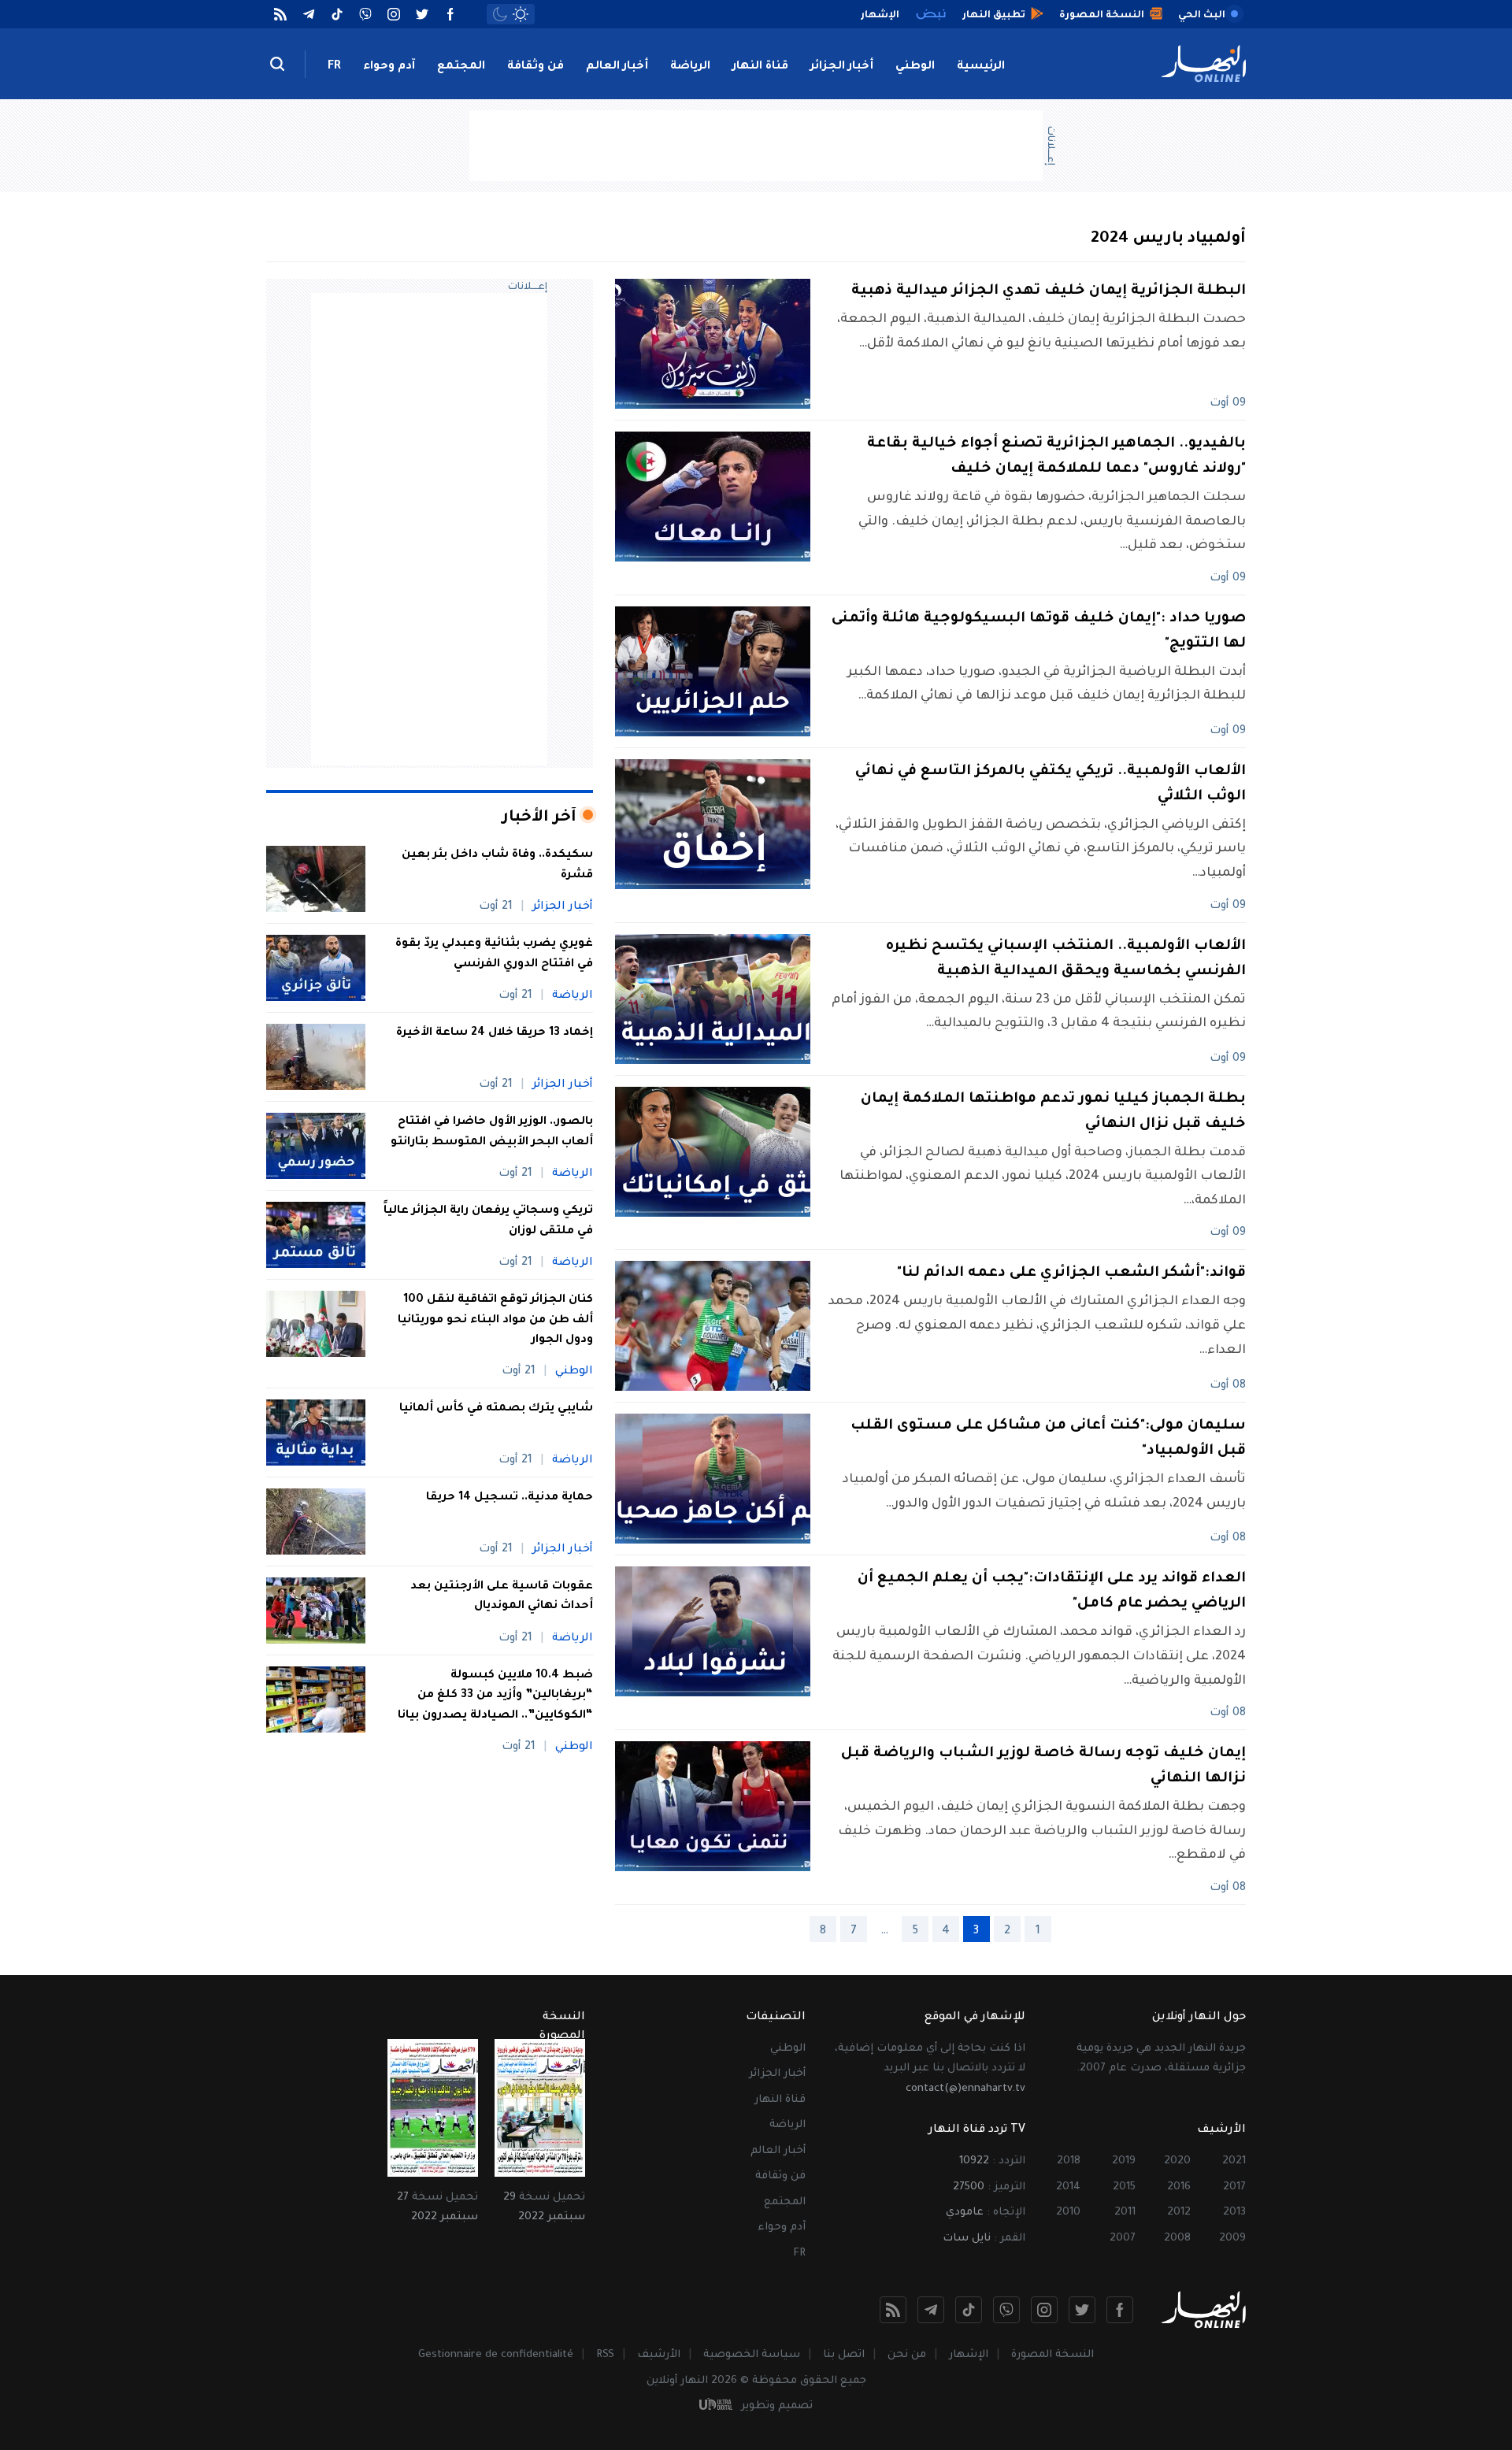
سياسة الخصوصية (752, 2355)
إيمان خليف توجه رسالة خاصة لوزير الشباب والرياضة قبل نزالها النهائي (1043, 1766)
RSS (605, 2355)
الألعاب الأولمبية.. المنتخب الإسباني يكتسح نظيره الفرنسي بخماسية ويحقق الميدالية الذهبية (1066, 959)
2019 (1124, 2161)
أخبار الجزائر (842, 67)
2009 (1232, 2239)
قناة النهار (760, 67)
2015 (1124, 2187)
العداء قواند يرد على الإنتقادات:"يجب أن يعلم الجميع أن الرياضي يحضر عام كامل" (1052, 1592)
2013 (1234, 2213)
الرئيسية (981, 67)
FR (334, 67)
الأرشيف (659, 2355)
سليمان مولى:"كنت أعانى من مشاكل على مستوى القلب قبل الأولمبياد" (1048, 1439)
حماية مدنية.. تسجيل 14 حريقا (510, 1498)
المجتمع (461, 67)
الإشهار (969, 2355)
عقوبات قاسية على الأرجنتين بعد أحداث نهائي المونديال (502, 1597)
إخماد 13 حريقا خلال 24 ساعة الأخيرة (493, 1033)
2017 (1234, 2187)
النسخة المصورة (1052, 2355)
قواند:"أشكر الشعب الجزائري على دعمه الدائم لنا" (1071, 1273)
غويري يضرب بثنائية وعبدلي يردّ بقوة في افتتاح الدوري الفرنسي (494, 954)
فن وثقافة (535, 67)
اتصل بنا (844, 2355)
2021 (1234, 2161)
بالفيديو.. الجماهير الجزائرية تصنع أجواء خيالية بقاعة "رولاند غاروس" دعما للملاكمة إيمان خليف (1056, 457)
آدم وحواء (389, 67)
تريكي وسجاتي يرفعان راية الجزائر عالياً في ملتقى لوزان (488, 1221)
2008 (1177, 2239)
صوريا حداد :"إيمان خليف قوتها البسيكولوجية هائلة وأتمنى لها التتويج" (1039, 632)
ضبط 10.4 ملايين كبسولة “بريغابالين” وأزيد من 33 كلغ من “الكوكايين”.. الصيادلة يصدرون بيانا (494, 1696)
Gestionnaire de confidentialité (496, 2355)
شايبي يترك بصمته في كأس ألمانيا (496, 1409)
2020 (1177, 2161)
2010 (1068, 2213)
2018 (1069, 2161)
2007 (1123, 2239)
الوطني (915, 67)
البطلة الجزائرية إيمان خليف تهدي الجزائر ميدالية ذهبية (1049, 291)
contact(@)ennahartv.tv (965, 2089)
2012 (1179, 2213)
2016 (1179, 2187)
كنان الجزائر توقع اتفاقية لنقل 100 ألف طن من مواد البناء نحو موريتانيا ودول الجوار (495, 1320)
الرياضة (690, 67)
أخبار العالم (617, 67)
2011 (1125, 2213)
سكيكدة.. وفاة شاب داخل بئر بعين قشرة (497, 865)
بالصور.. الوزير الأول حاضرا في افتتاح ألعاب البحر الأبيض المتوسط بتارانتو (492, 1132)
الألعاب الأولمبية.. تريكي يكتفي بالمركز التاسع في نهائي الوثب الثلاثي (1051, 784)
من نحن (907, 2355)
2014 (1068, 2187)
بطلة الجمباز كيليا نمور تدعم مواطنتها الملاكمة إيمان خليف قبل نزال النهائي (1053, 1112)
